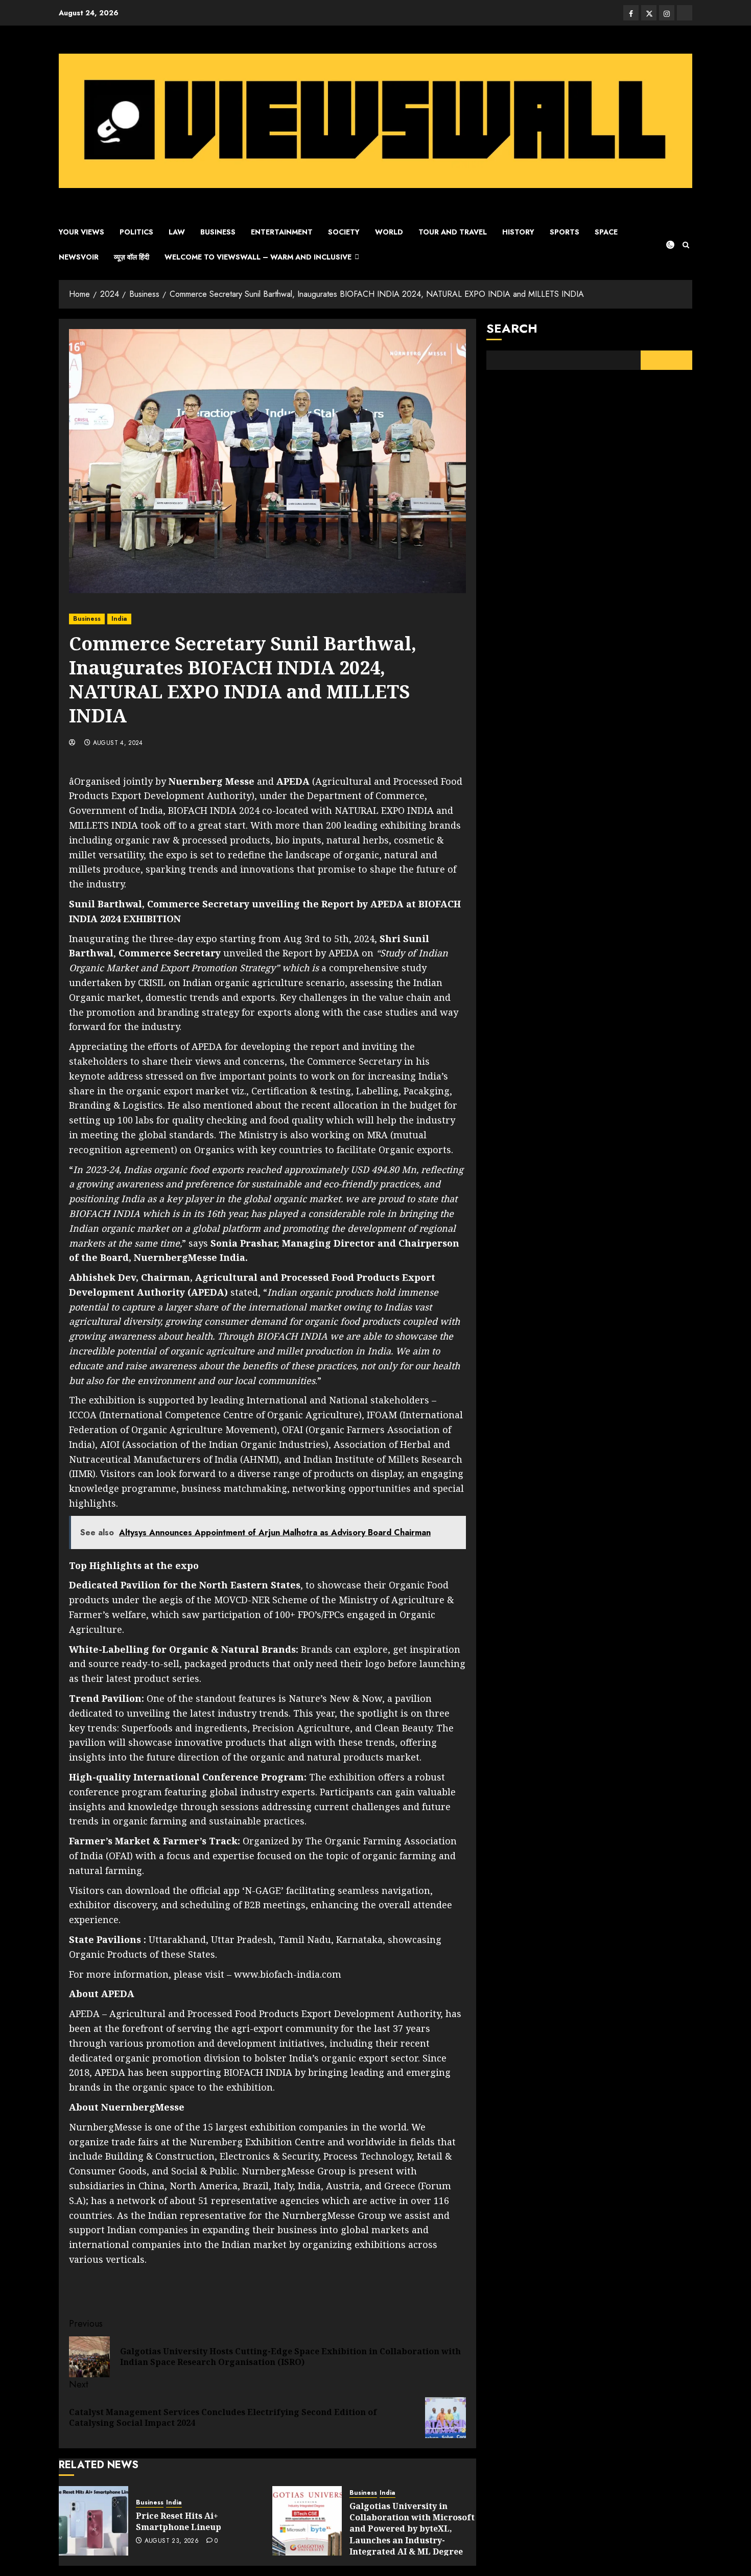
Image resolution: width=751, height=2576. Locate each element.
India (119, 619)
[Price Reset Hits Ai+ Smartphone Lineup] (93, 2521)
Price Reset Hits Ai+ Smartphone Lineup (179, 2521)
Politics (136, 232)
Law (177, 232)
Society (344, 232)
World (389, 232)
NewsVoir (79, 257)
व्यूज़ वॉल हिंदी (132, 257)
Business (218, 232)
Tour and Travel (453, 232)
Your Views (81, 232)
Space (606, 232)
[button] (686, 245)
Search (512, 328)
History (518, 232)
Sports (565, 232)
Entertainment (282, 232)
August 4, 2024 (118, 743)
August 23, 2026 (172, 2541)
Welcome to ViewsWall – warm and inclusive (258, 257)
